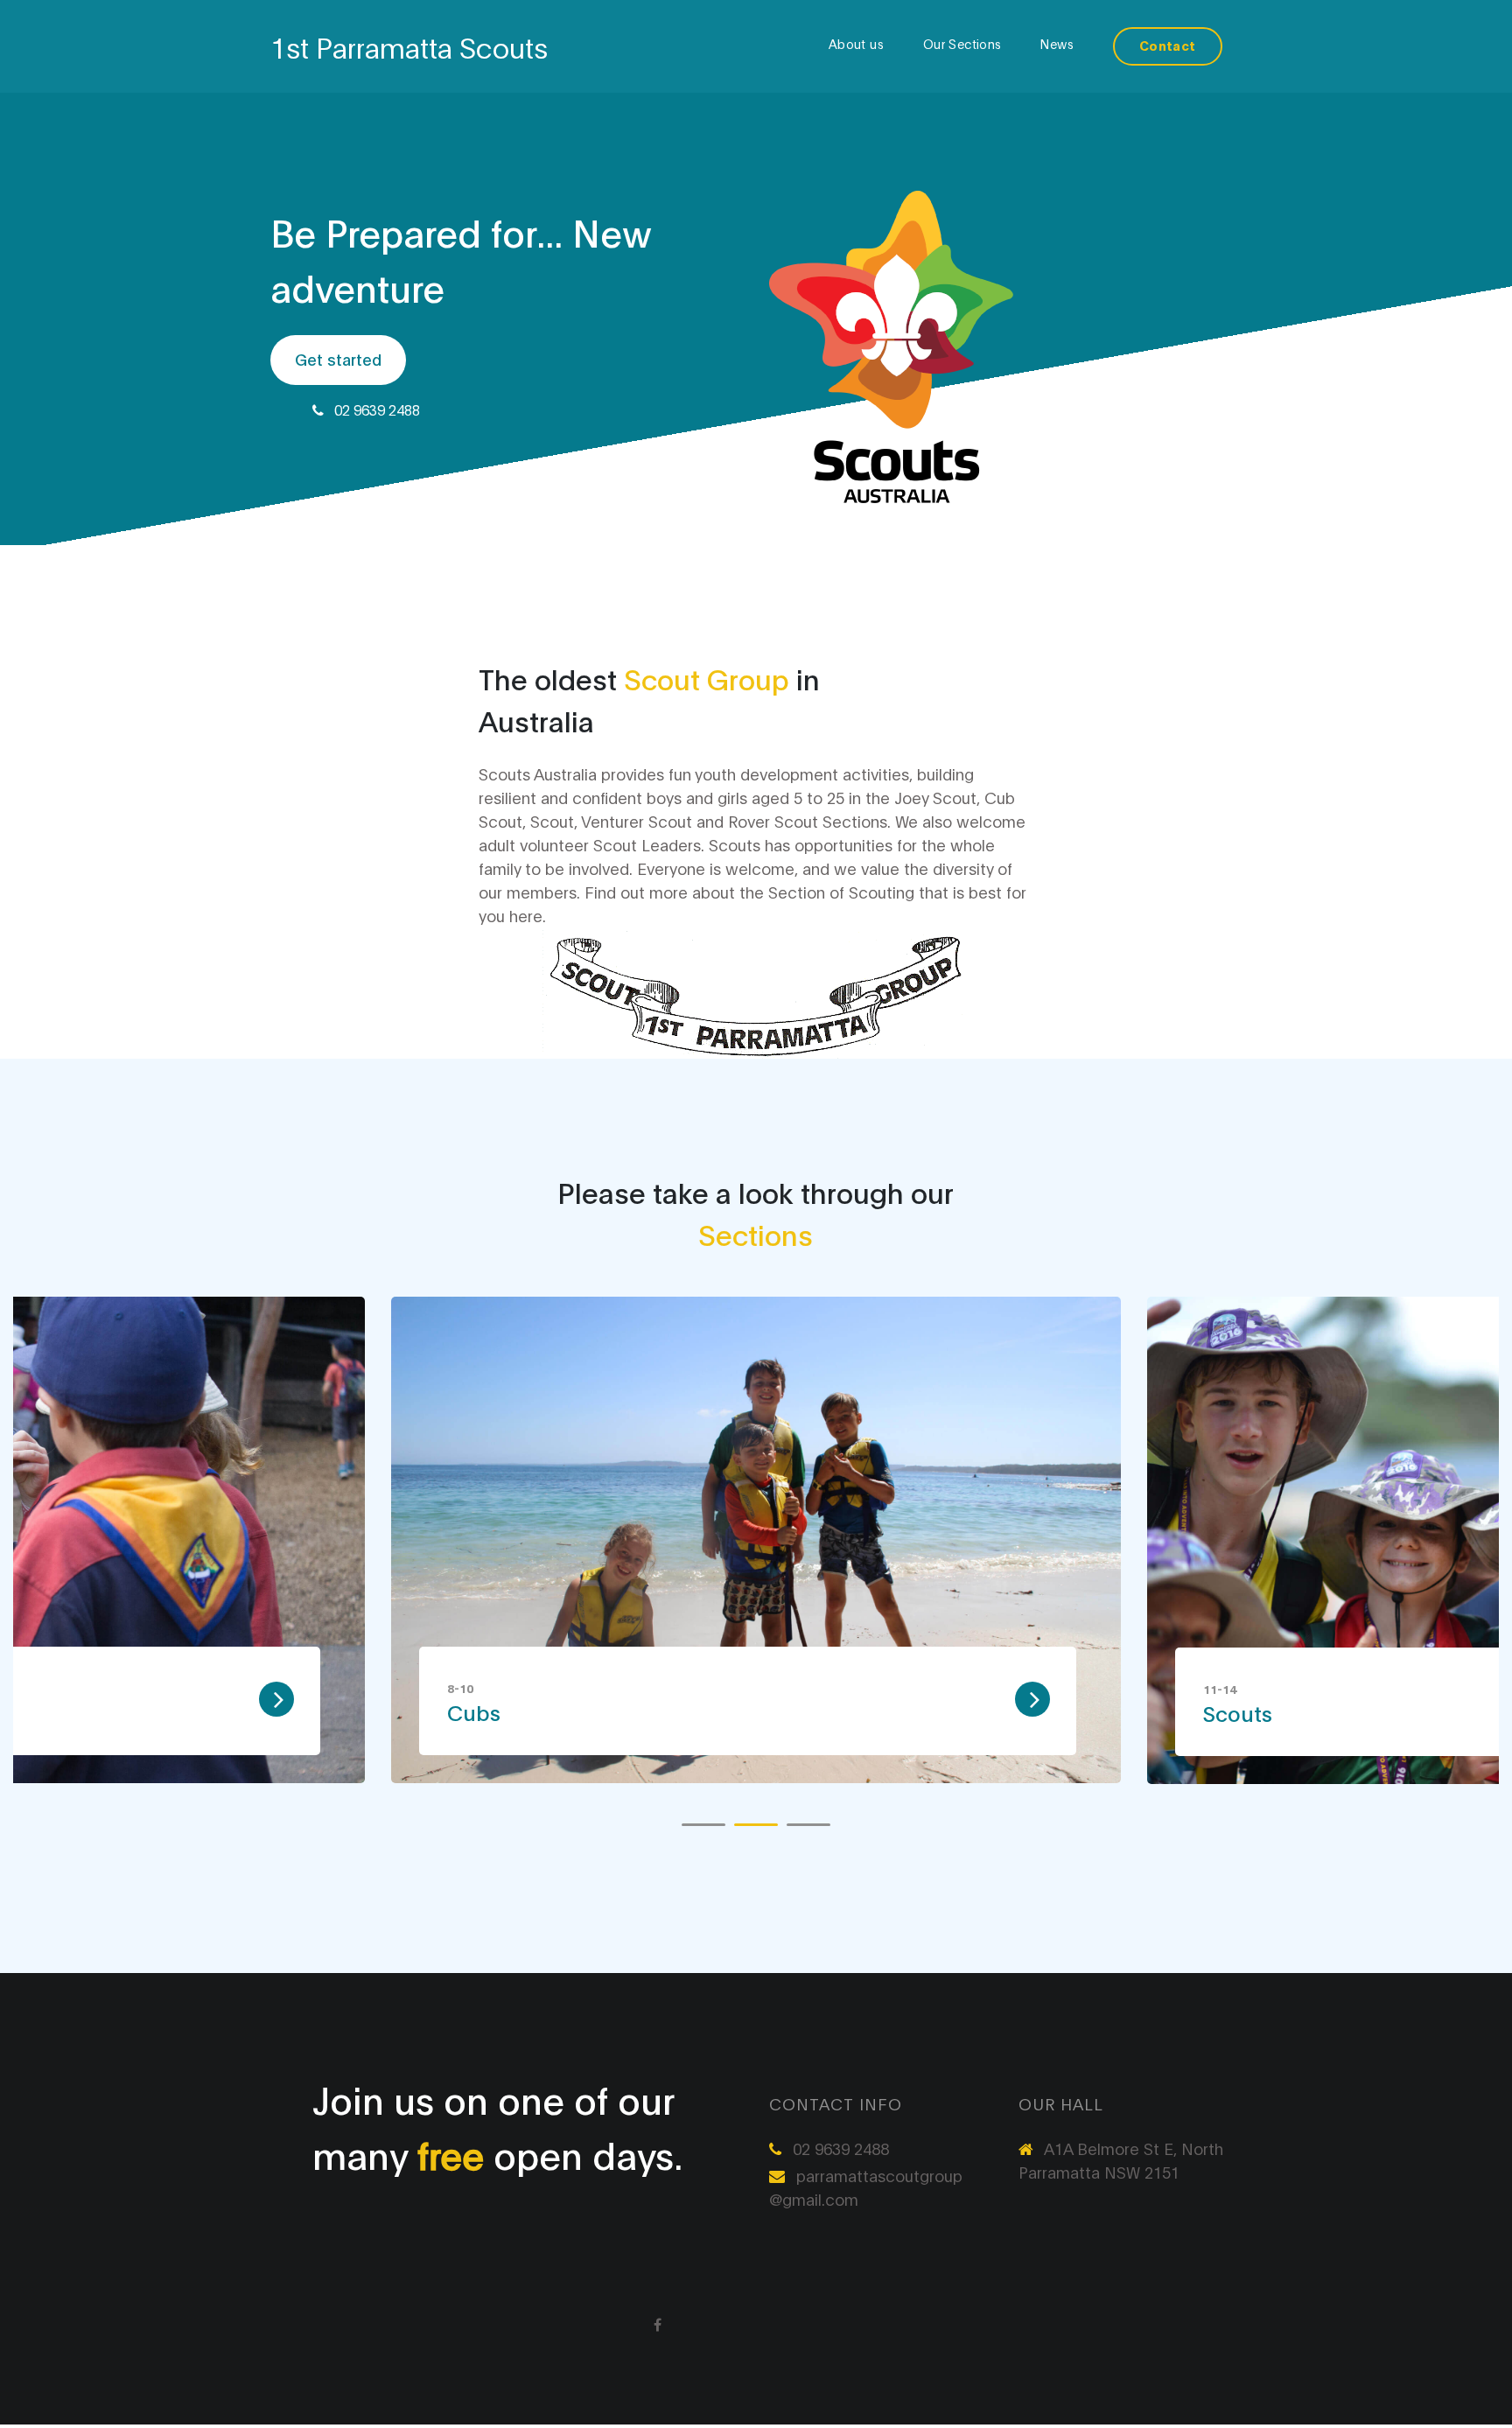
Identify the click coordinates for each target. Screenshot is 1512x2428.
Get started (338, 359)
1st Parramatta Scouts (409, 46)
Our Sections (962, 43)
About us (856, 43)
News (1057, 43)
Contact (1168, 45)
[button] (703, 1825)
